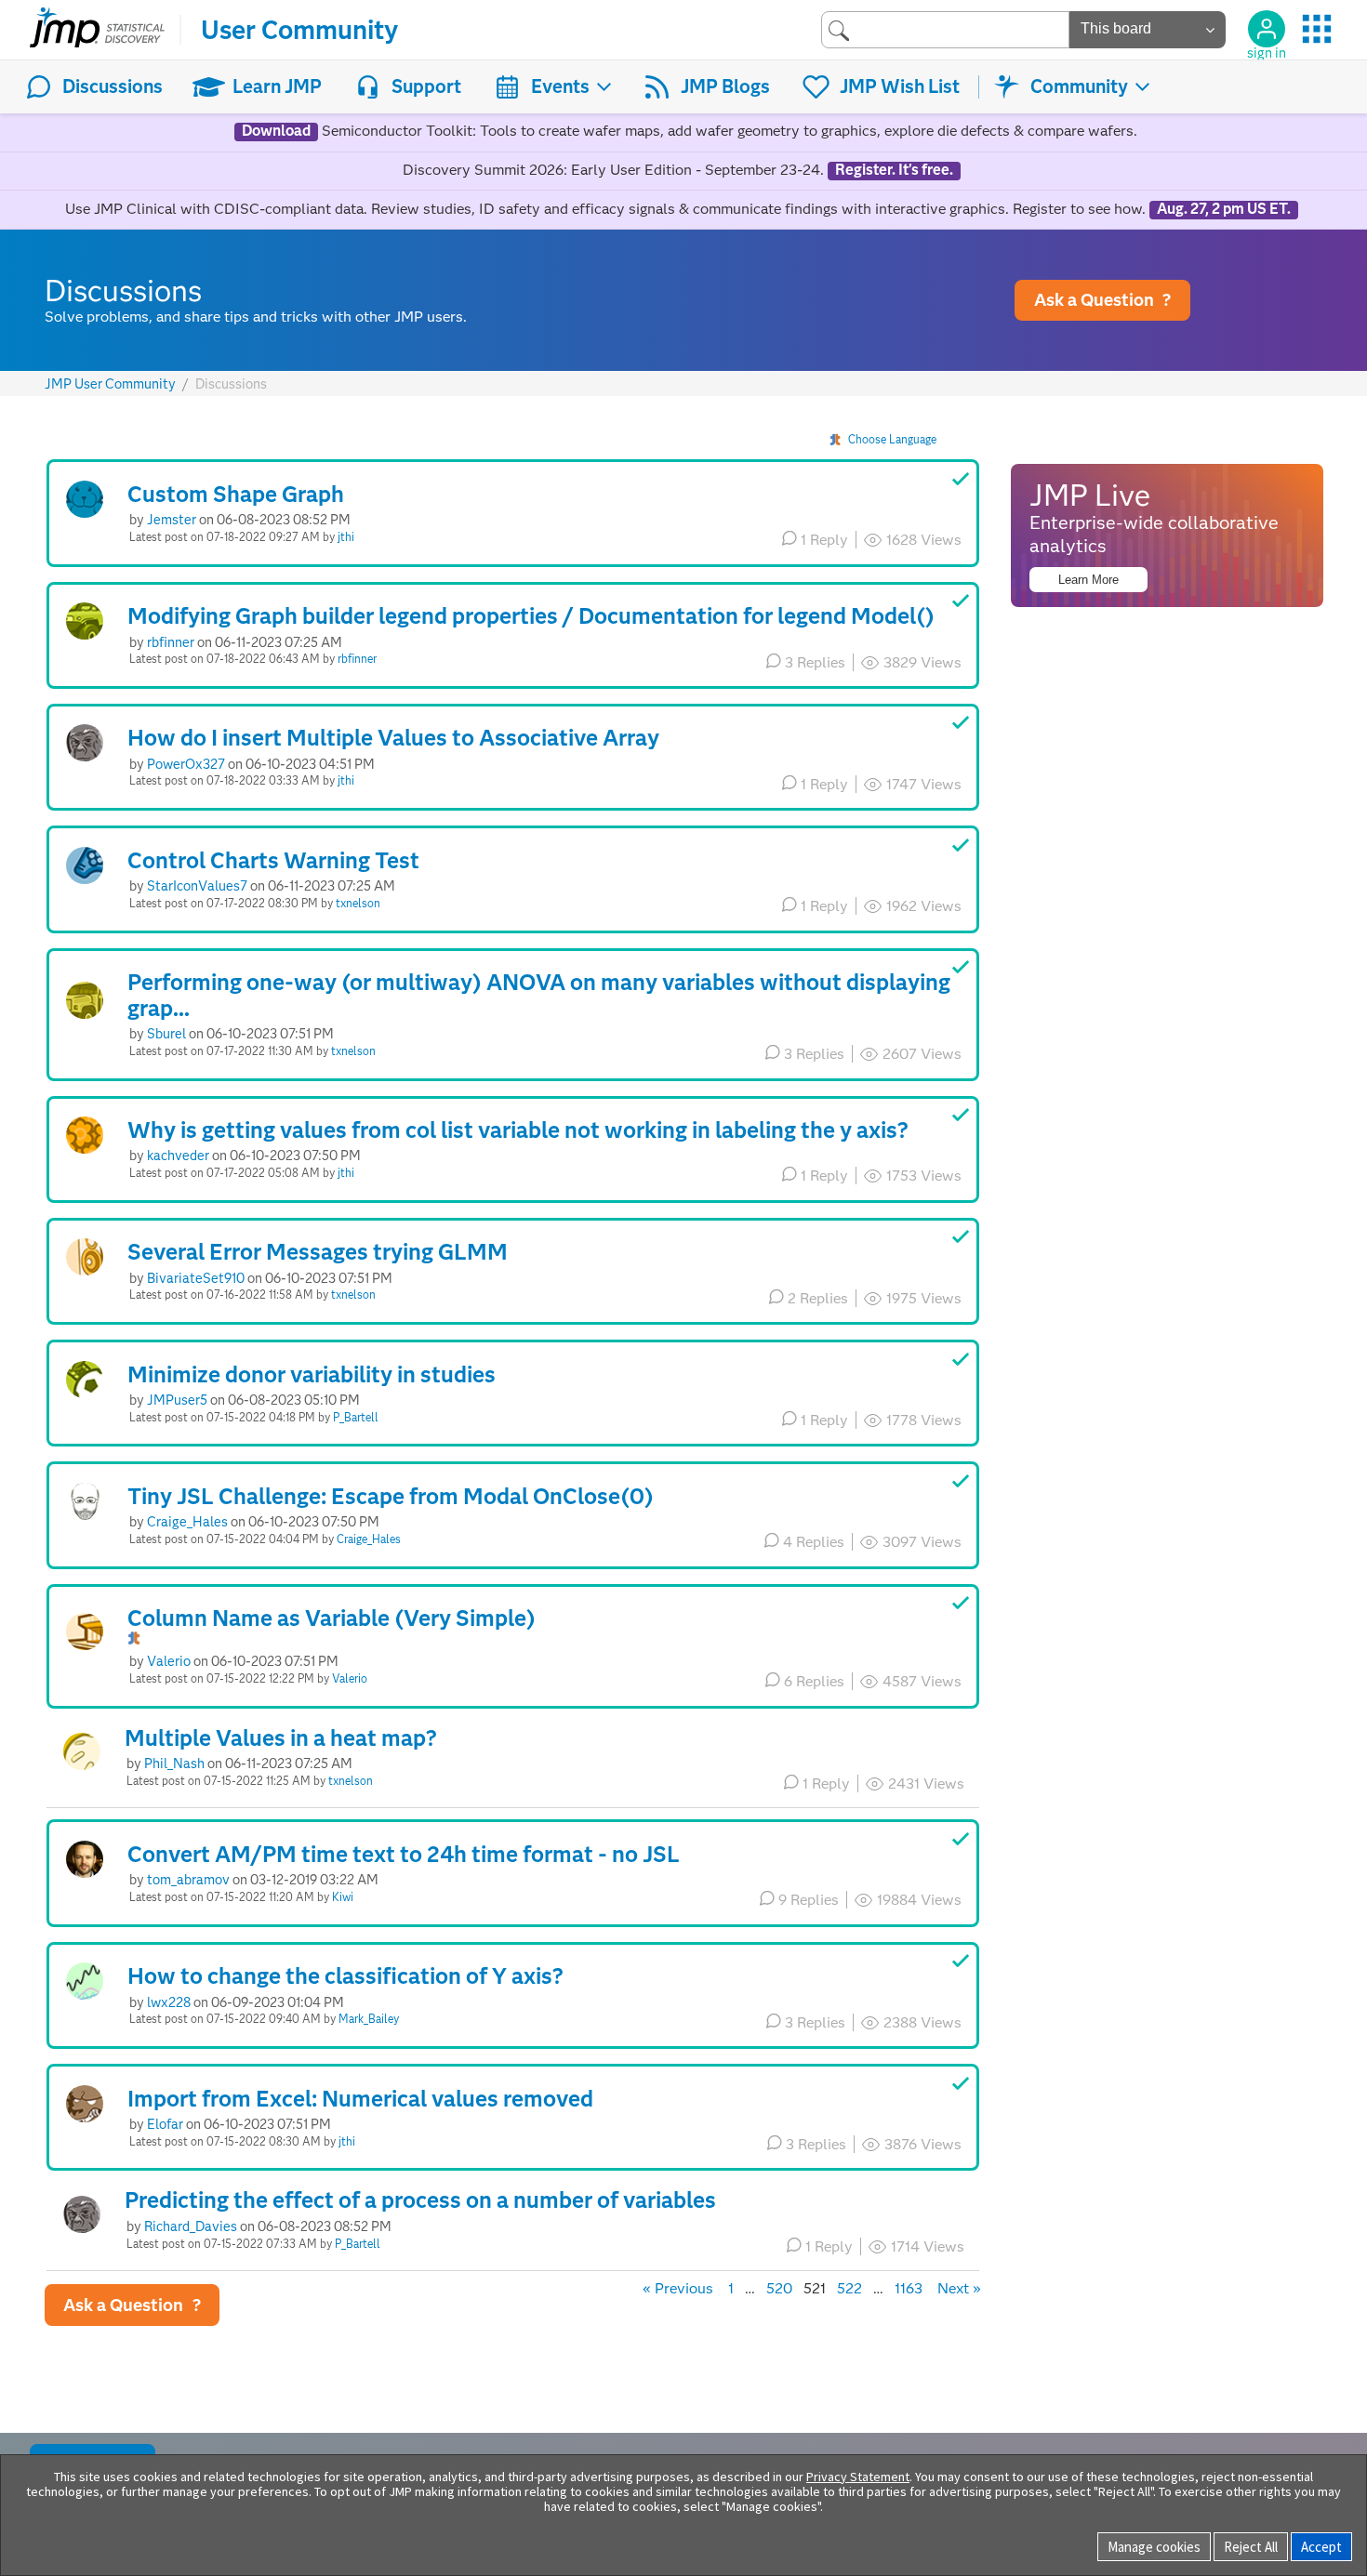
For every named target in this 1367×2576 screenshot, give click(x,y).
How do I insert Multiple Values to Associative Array (393, 738)
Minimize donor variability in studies (312, 1374)
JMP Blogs (725, 86)
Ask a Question (1102, 300)
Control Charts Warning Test (273, 860)
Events (560, 86)
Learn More (1088, 580)
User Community (299, 30)
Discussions (113, 86)
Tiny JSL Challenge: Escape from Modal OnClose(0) (391, 1496)
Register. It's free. (894, 170)
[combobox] (945, 29)
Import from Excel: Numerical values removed (360, 2099)
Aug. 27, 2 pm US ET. (1224, 209)
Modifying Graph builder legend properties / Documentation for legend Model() (531, 616)
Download (276, 131)
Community (1079, 86)
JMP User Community (110, 384)
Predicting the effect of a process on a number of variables (420, 2200)
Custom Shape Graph (236, 494)
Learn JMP (277, 86)
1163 (909, 2288)
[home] (97, 30)
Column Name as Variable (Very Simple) (332, 1618)
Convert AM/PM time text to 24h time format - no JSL (404, 1854)
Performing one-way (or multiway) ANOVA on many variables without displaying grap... (539, 995)
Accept (1321, 2547)
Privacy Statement (858, 2477)
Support (426, 86)
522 (849, 2288)
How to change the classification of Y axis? (345, 1976)
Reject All (1251, 2547)
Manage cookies (1154, 2547)
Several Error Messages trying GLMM (318, 1252)
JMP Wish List (900, 86)
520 (779, 2288)
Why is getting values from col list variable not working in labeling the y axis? (518, 1130)
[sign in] (1267, 29)
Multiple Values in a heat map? (281, 1738)
